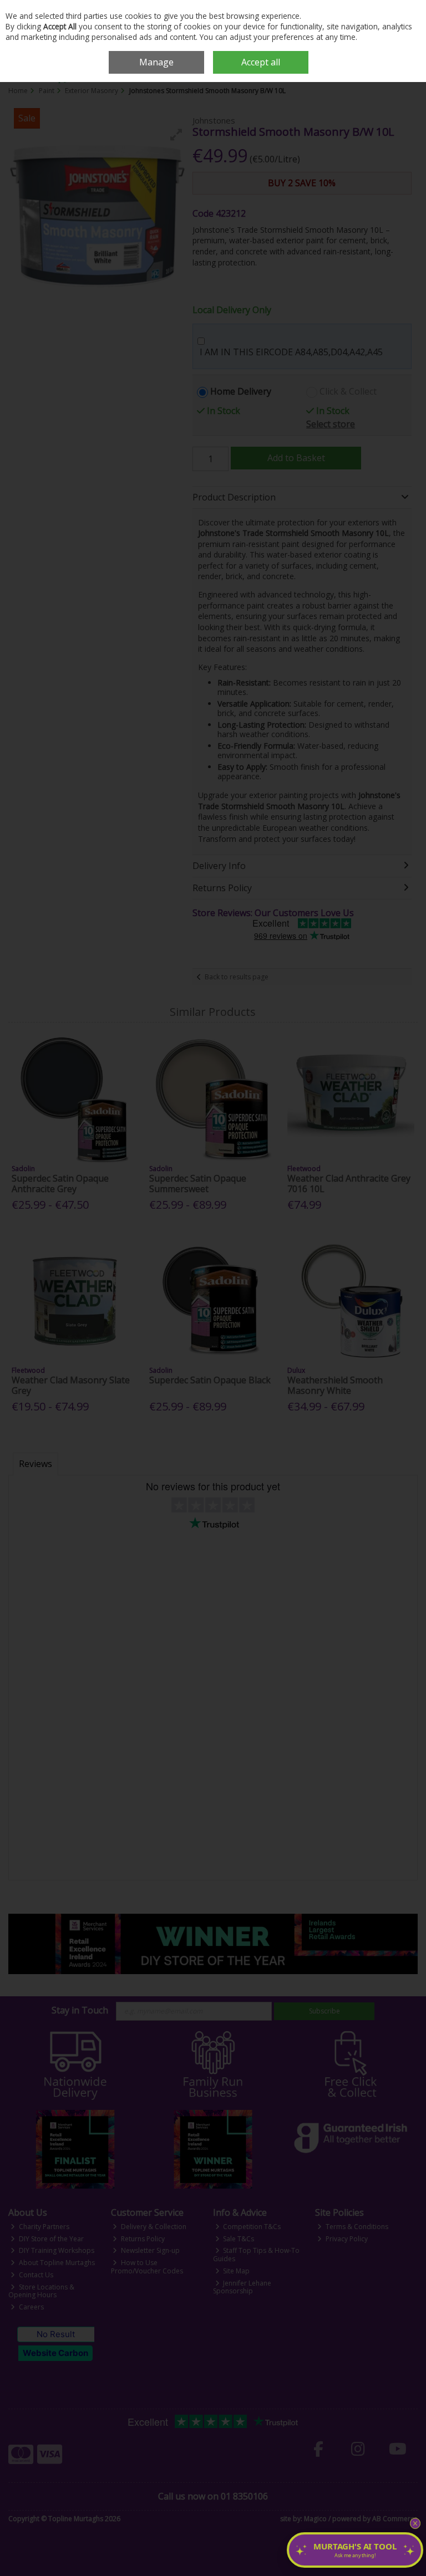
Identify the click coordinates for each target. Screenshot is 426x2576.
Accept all (261, 62)
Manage (156, 62)
